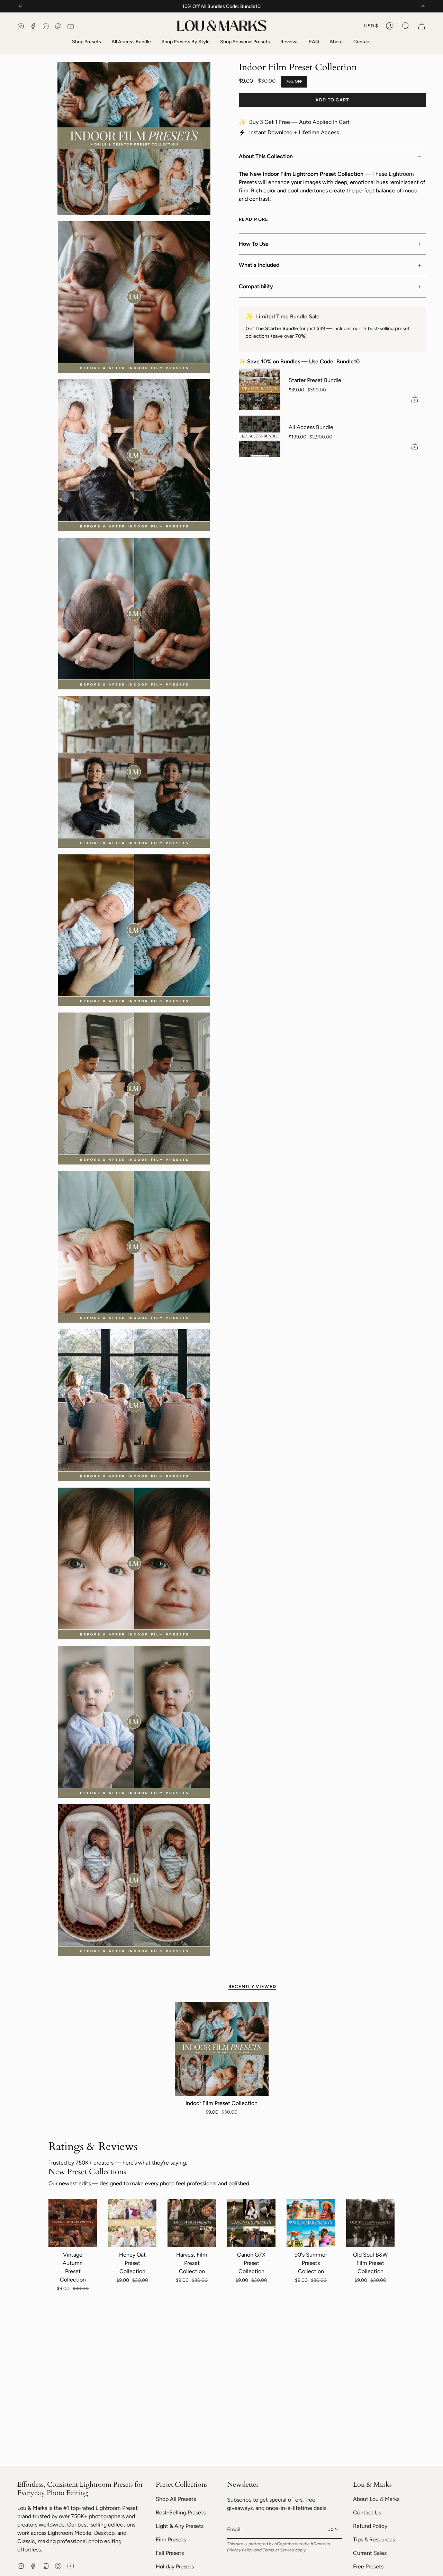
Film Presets (171, 2539)
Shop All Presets (176, 2499)
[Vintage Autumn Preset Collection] (73, 2223)
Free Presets (368, 2566)
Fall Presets (170, 2553)
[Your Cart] (422, 26)
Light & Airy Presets (180, 2526)
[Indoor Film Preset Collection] (222, 2049)
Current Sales (370, 2553)
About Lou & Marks (376, 2499)
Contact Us (367, 2512)
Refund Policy (370, 2526)
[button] (406, 26)
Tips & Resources (374, 2539)
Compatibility (256, 286)
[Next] (423, 6)
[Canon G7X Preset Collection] (251, 2223)
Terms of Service (278, 2550)
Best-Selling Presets (181, 2512)
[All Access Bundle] (260, 436)
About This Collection (266, 156)
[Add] (415, 399)
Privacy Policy (240, 2550)
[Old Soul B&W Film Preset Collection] (370, 2223)
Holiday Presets (175, 2566)
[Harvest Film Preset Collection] (192, 2223)
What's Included (259, 265)
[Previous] (20, 6)
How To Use (254, 244)
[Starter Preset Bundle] (260, 389)
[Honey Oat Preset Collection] (132, 2223)
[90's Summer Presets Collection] (311, 2223)
